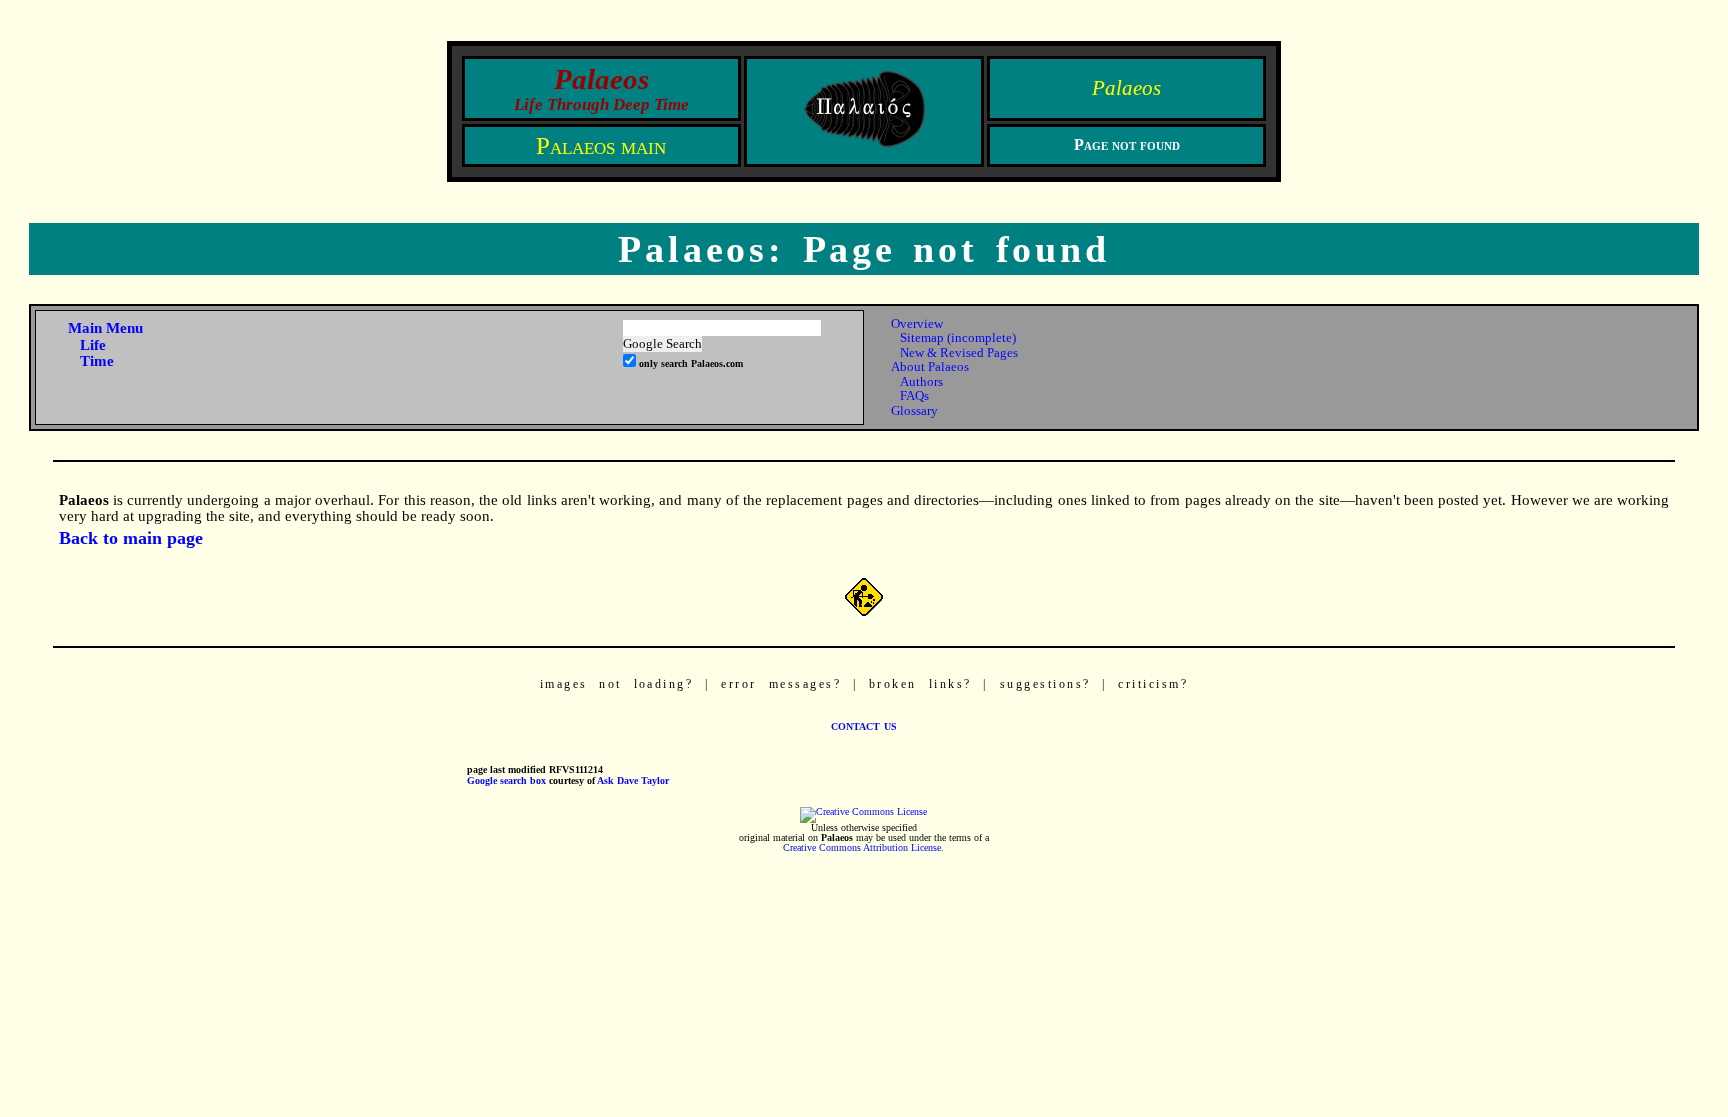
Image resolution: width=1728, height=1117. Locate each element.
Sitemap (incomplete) (958, 337)
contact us (864, 725)
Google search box (506, 780)
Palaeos (1126, 88)
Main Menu (105, 328)
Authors (921, 381)
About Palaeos (930, 366)
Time (97, 361)
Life (93, 345)
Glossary (914, 410)
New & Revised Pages (959, 352)
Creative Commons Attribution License (862, 848)
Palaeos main (601, 145)
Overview (917, 323)
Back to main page (131, 538)
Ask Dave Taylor (633, 780)
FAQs (914, 395)
